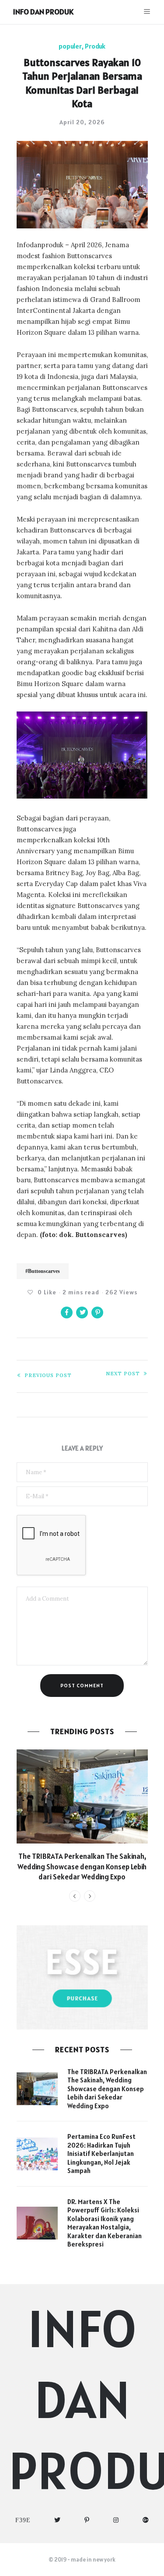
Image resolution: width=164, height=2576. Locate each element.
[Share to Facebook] (67, 1313)
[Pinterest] (87, 2520)
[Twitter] (58, 2520)
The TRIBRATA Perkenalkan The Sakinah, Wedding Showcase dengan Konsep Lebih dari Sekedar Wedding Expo (82, 1867)
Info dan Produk (43, 12)
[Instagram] (116, 2520)
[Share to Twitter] (82, 1313)
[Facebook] (23, 2520)
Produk (95, 46)
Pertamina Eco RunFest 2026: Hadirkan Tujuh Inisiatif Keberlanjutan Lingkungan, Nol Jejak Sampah (101, 2154)
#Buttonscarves (43, 1271)
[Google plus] (146, 2520)
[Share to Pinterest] (97, 1313)
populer (70, 46)
